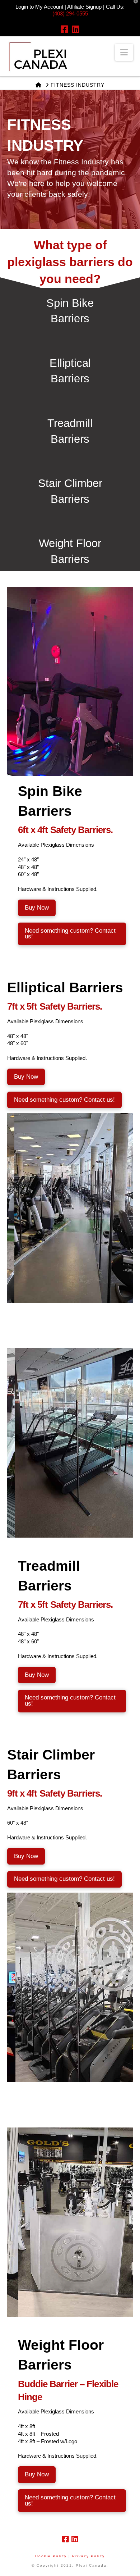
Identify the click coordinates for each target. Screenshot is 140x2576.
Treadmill (70, 423)
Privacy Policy (88, 2556)
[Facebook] (64, 29)
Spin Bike (70, 303)
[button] (124, 52)
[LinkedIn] (76, 29)
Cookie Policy (51, 2556)
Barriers (70, 318)
